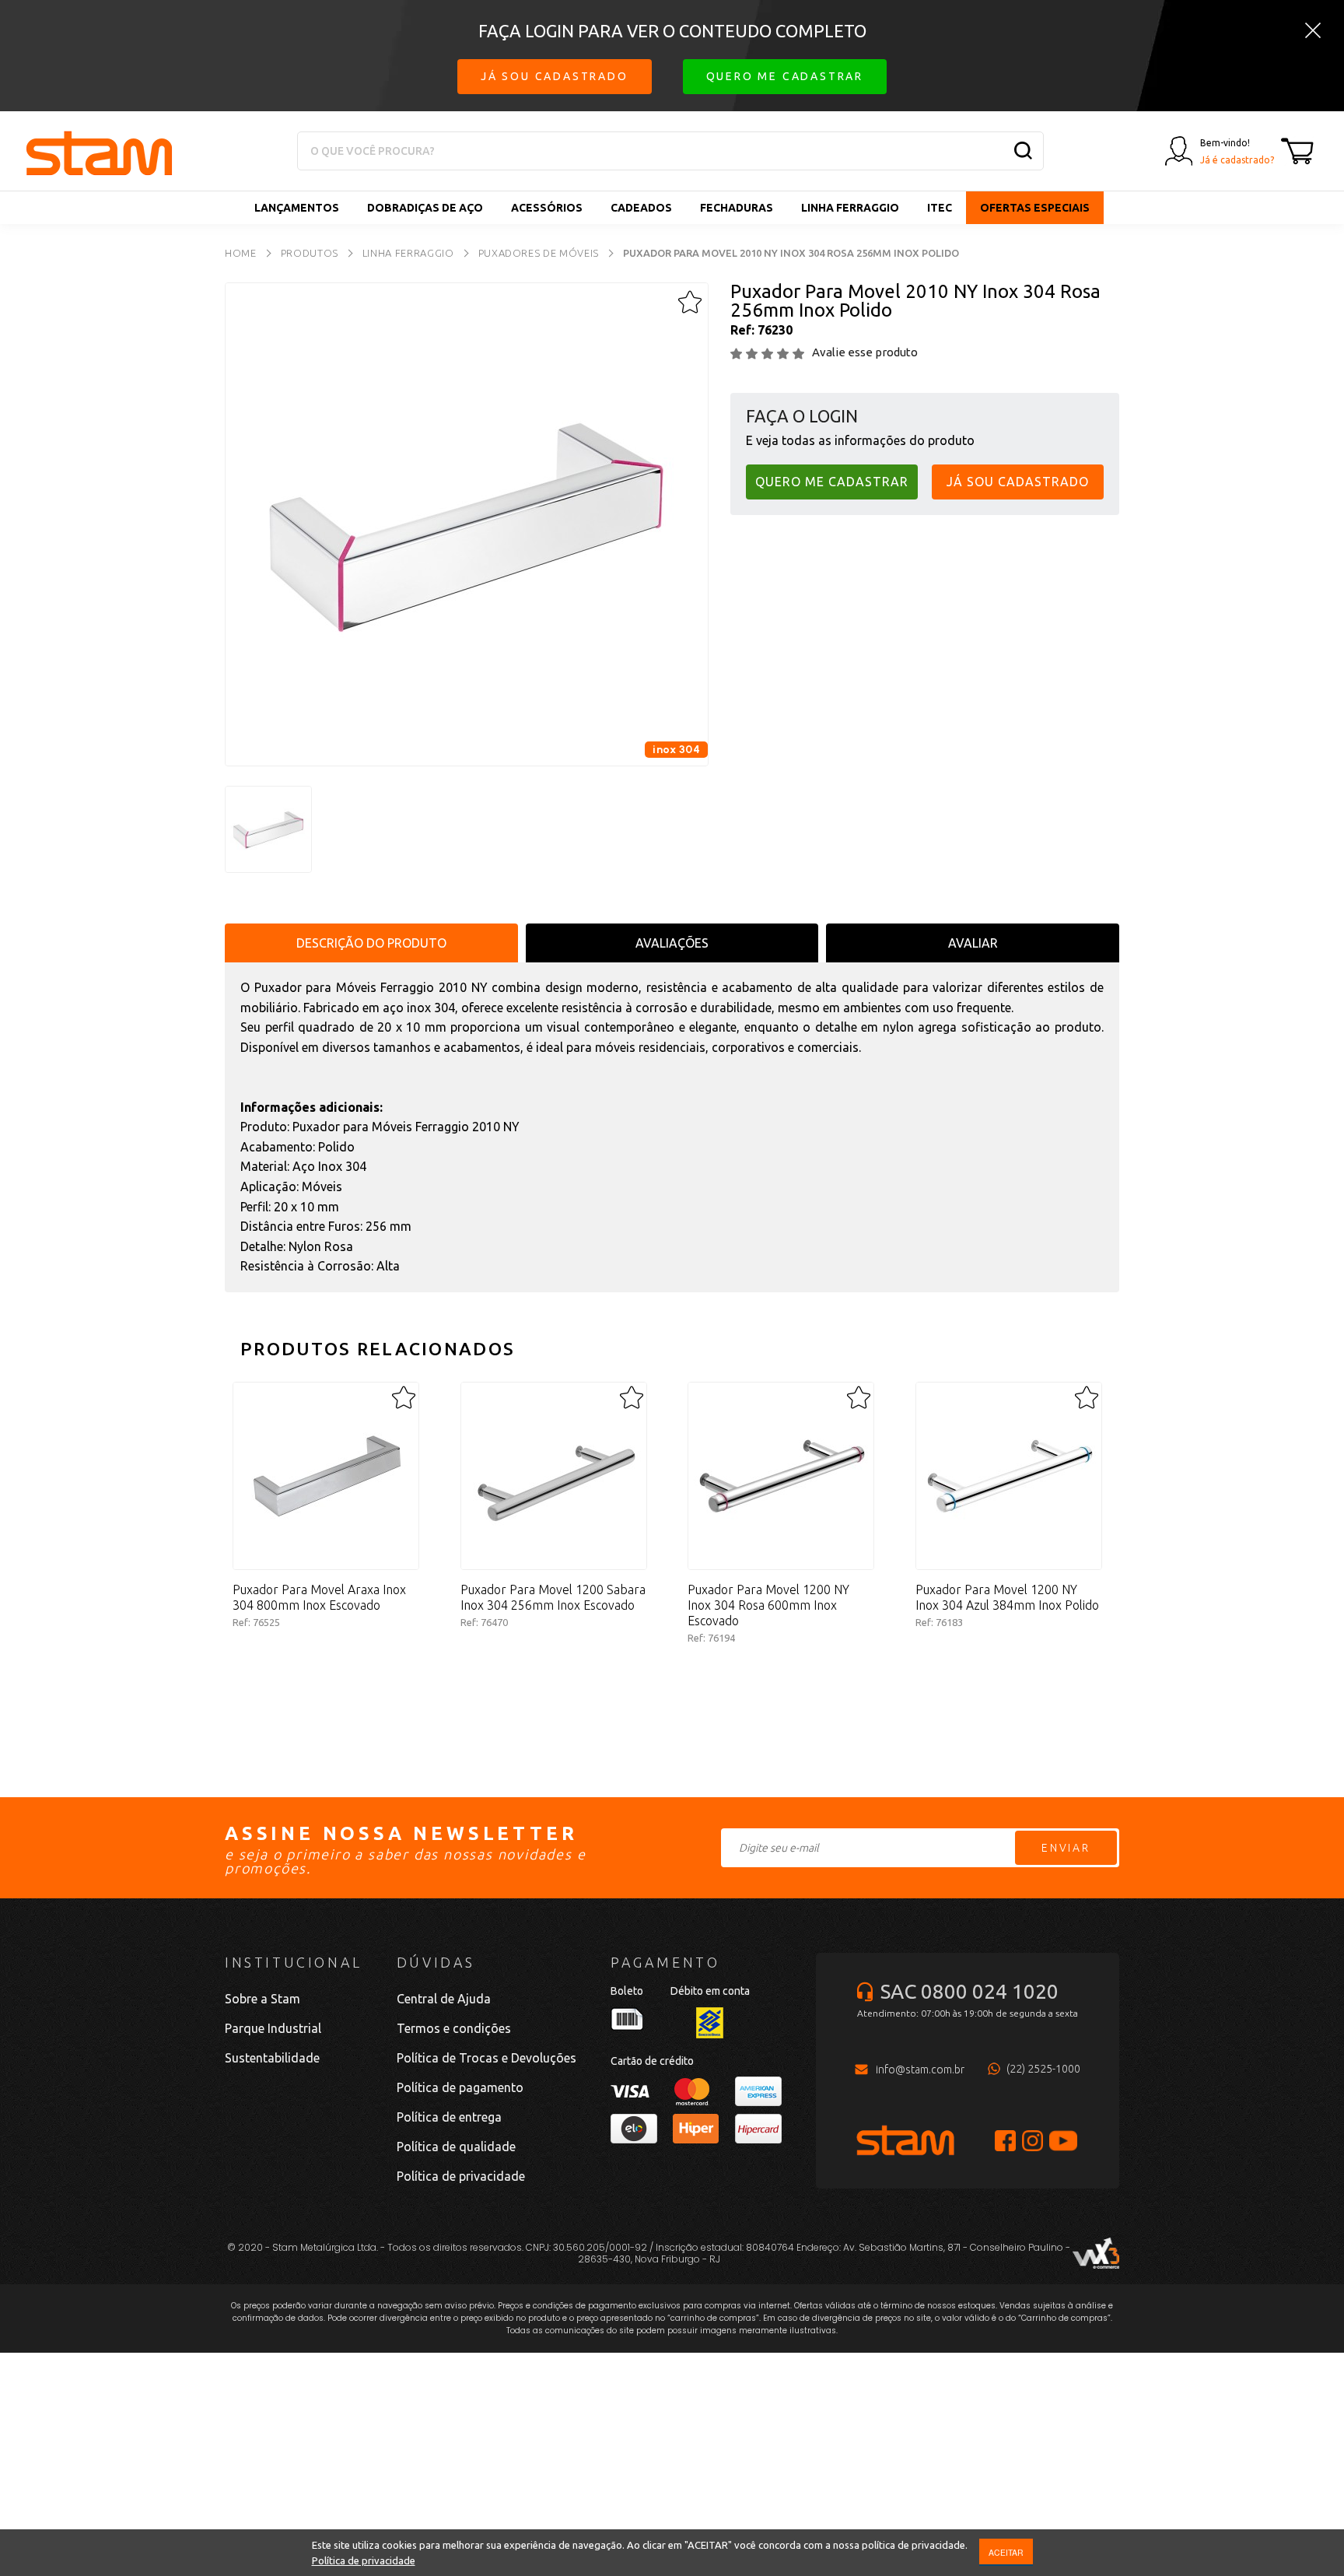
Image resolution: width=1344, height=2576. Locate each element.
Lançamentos (297, 208)
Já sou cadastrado (555, 76)
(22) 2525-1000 (1043, 2069)
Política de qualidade (456, 2147)
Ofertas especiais (1035, 208)
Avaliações (672, 943)
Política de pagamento (460, 2087)
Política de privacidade (364, 2560)
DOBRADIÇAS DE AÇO (425, 208)
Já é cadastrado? (1237, 160)
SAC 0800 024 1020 (969, 1991)
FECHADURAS (737, 208)
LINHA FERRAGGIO (850, 208)
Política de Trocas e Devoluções (486, 2058)
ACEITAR (1006, 2552)
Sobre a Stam (262, 1999)
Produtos (310, 253)
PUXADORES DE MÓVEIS (539, 253)
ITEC (940, 208)
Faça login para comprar (326, 1676)
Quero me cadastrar (785, 76)
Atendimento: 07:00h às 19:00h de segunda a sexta (968, 2013)
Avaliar (973, 943)
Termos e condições (454, 2028)
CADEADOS (641, 208)
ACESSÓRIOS (547, 208)
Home (241, 253)
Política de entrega (449, 2117)
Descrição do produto (371, 943)
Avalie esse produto (865, 352)
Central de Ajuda (444, 1999)
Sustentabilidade (272, 2058)
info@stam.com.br (920, 2070)
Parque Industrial (273, 2028)
